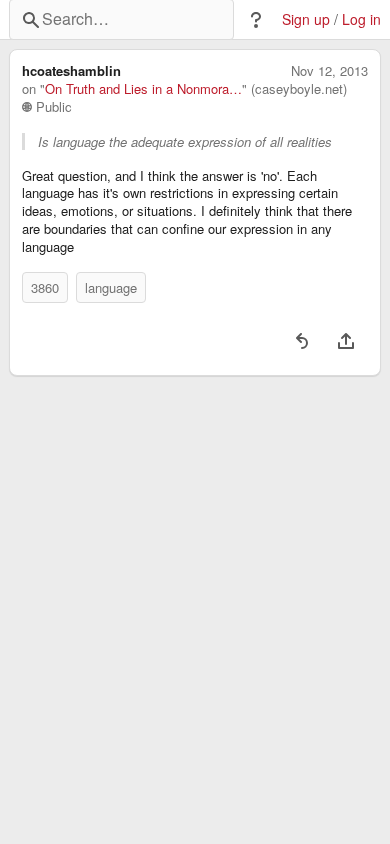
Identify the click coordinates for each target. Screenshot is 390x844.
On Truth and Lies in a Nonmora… (143, 89)
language (111, 287)
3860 (45, 287)
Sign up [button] (306, 19)
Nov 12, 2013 (329, 71)
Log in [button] (361, 19)
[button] (256, 20)
